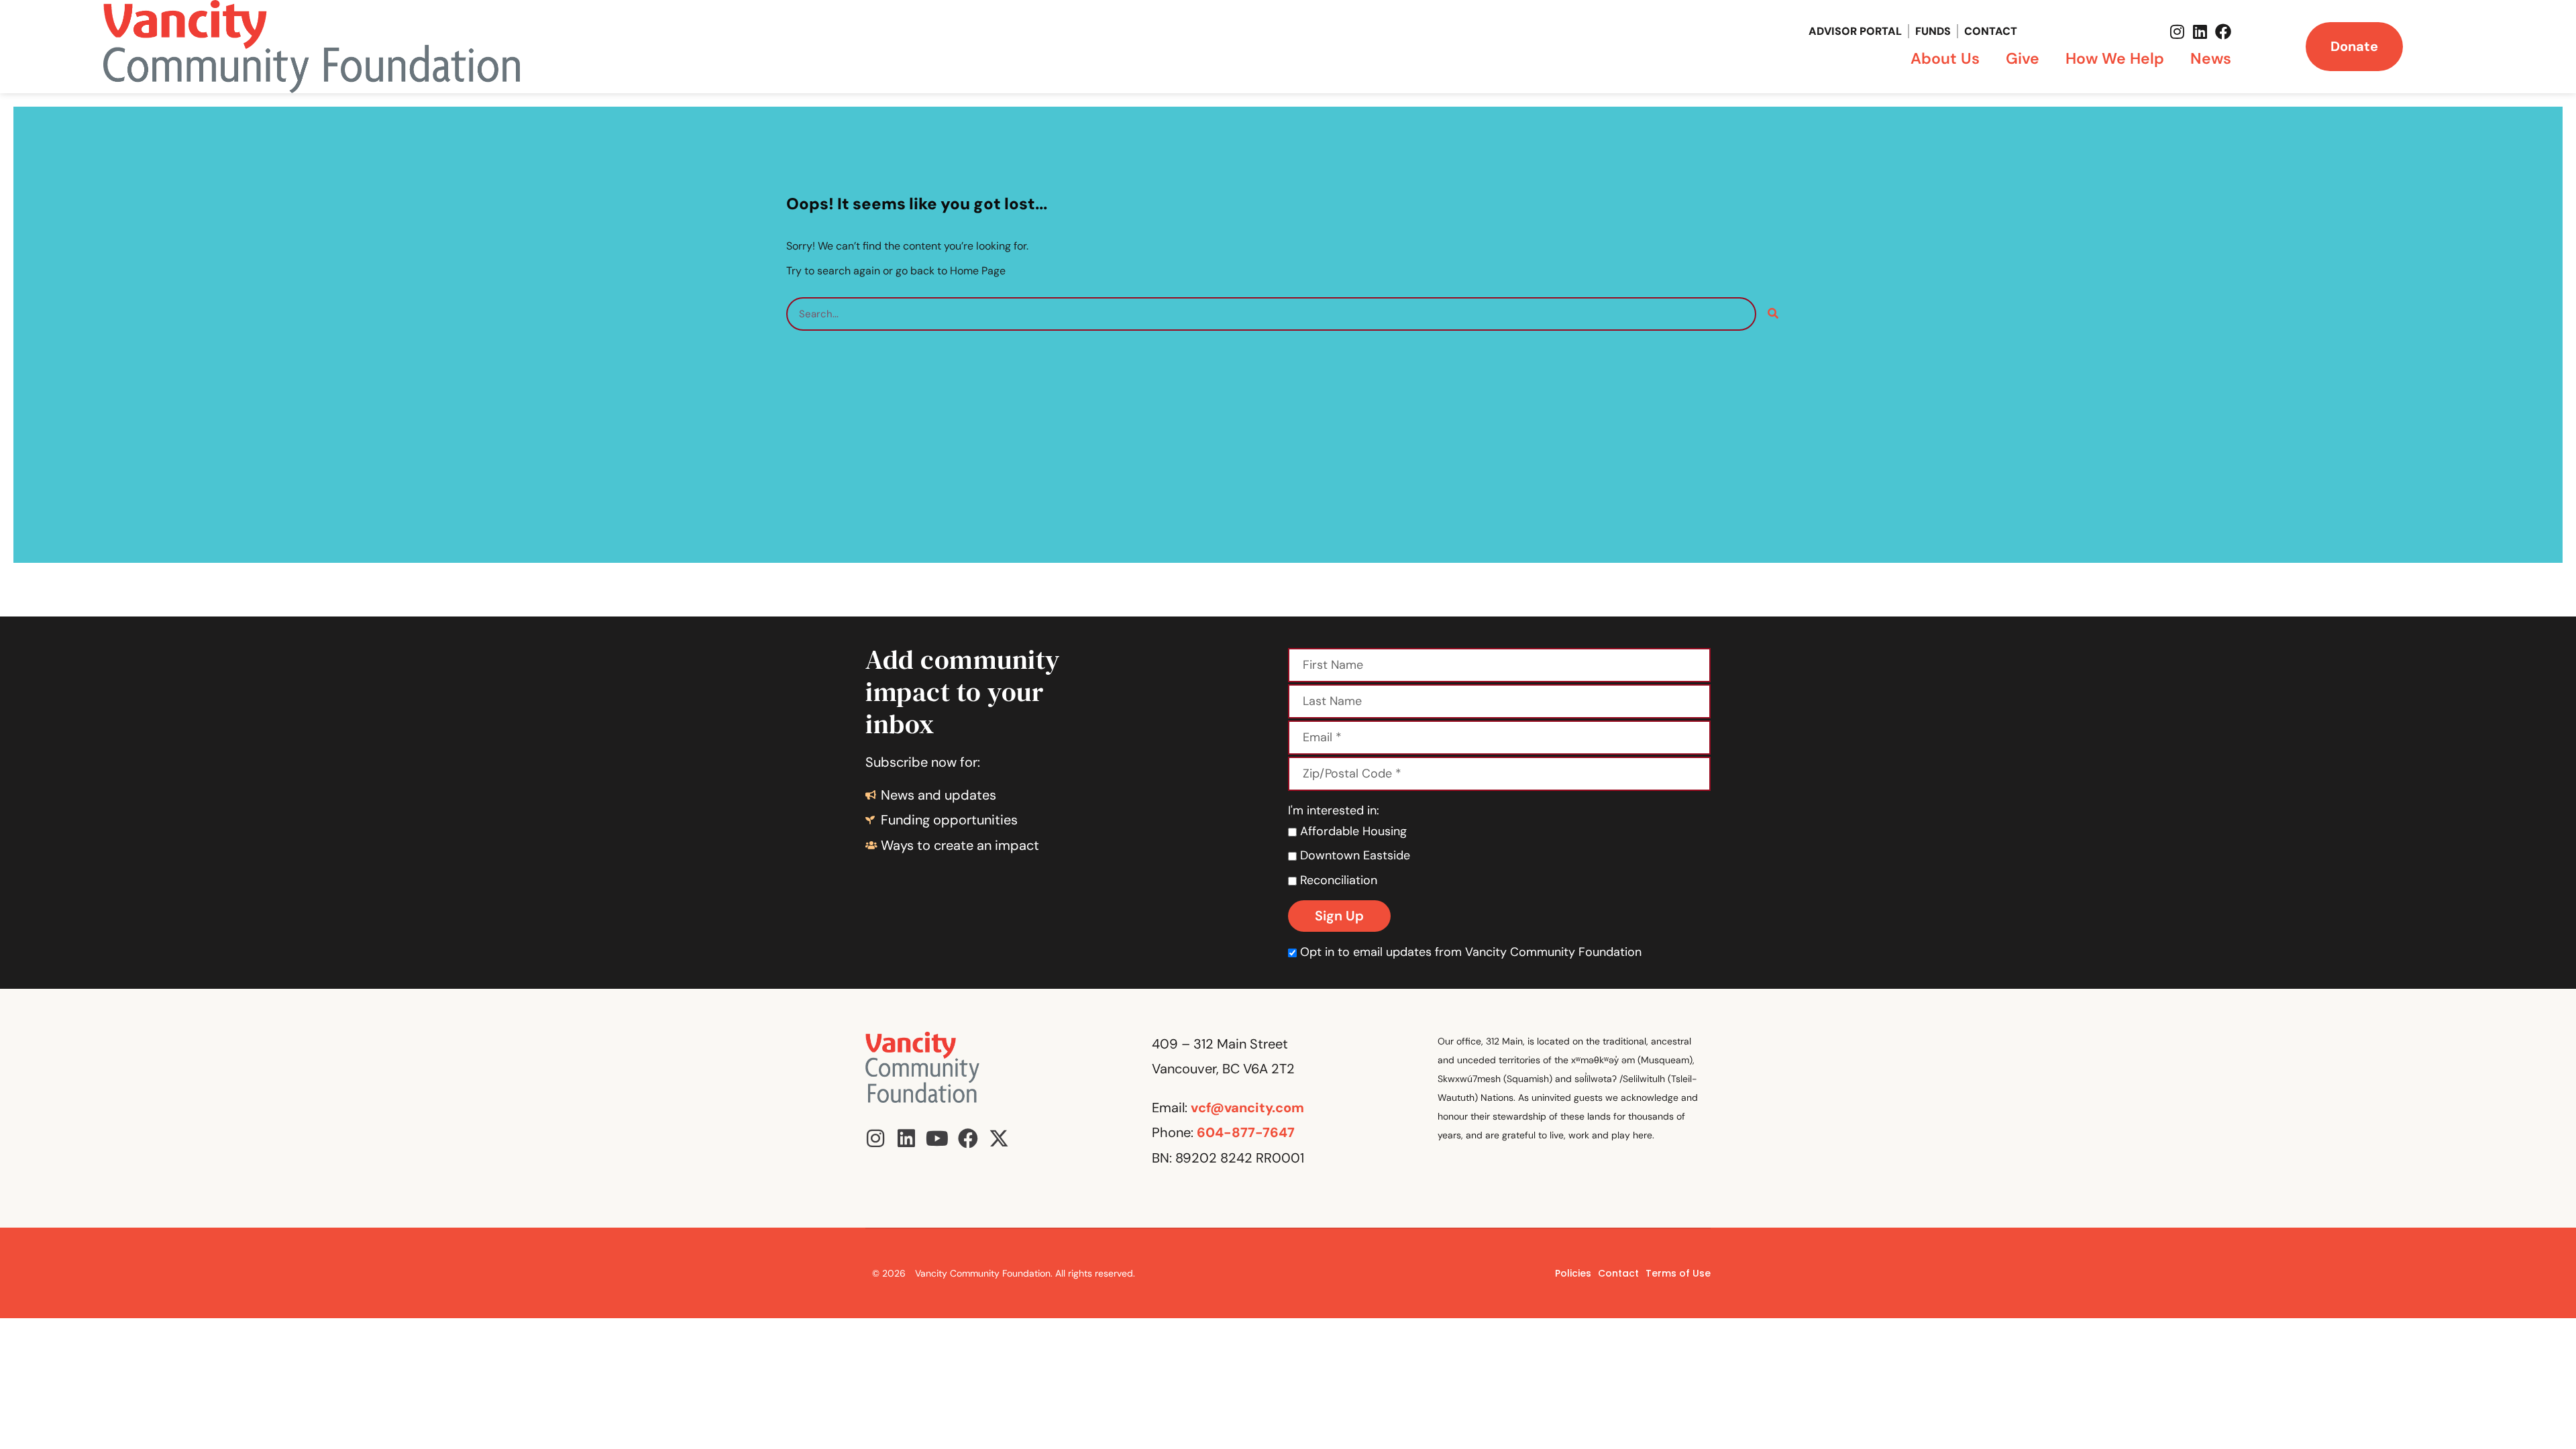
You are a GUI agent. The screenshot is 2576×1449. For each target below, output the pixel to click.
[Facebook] (2223, 32)
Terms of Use (1678, 1273)
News (2211, 58)
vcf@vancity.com (1247, 1108)
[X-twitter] (999, 1138)
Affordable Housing (1352, 831)
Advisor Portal (1855, 31)
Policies (1573, 1273)
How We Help (2115, 58)
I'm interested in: (1334, 810)
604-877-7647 (1246, 1132)
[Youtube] (937, 1138)
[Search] (1773, 314)
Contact (1991, 31)
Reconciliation (1337, 880)
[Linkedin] (2200, 32)
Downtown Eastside (1353, 855)
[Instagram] (2178, 32)
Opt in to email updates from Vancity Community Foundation (1471, 952)
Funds (1933, 31)
